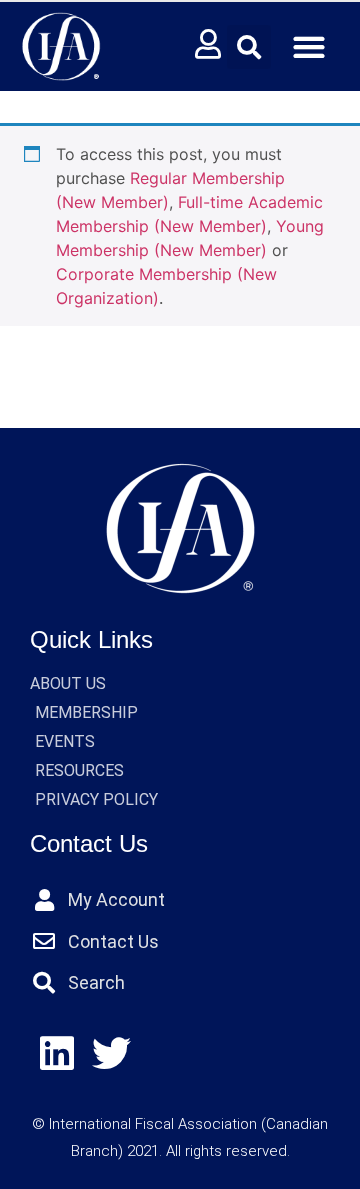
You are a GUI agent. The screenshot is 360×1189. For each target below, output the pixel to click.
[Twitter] (112, 1054)
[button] (249, 47)
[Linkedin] (57, 1054)
